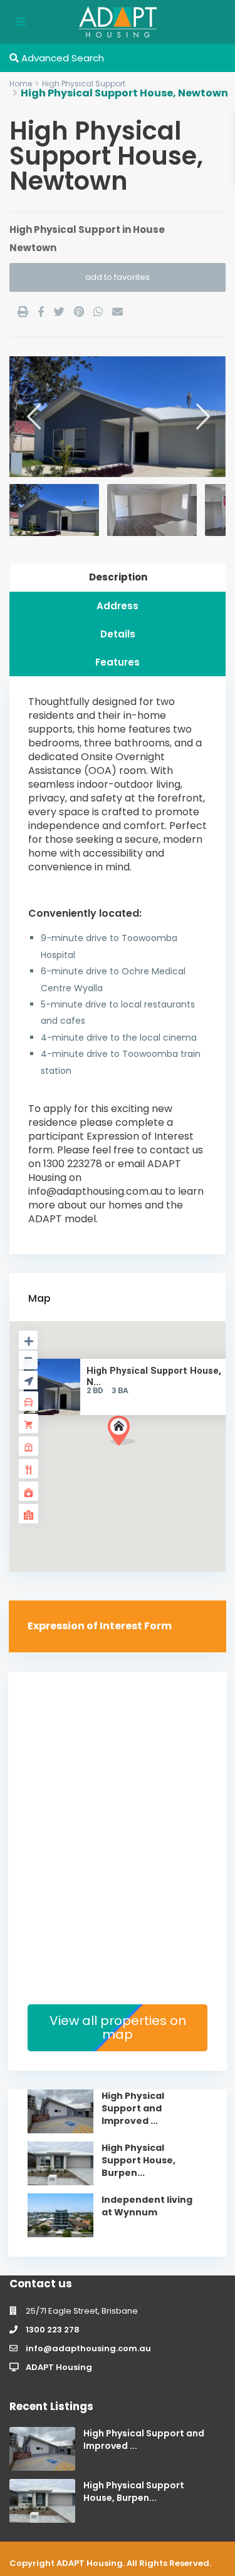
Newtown (33, 248)
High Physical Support (84, 84)
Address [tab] (118, 606)
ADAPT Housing (59, 2367)
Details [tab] (118, 634)
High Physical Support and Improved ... (133, 2108)
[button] (145, 1453)
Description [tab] (118, 577)
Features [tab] (118, 662)
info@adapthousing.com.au (88, 2348)
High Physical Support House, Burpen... (138, 2160)
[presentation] (33, 416)
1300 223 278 (53, 2330)
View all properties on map (118, 2027)
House (149, 229)
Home (21, 84)
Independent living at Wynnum (147, 2206)
